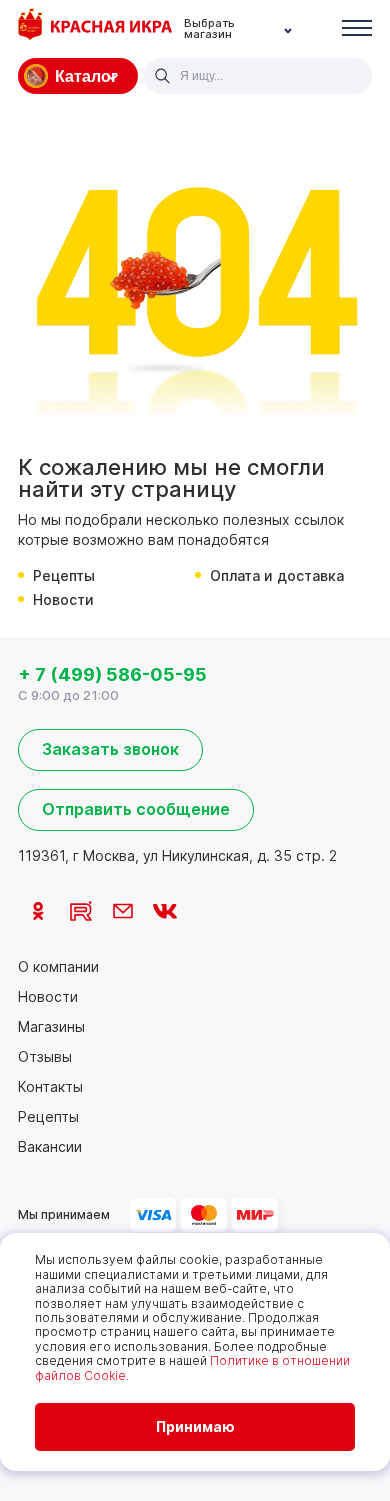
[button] (357, 29)
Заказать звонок (110, 749)
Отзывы (45, 1057)
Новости (63, 599)
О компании (58, 967)
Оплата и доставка (277, 575)
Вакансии (50, 1147)
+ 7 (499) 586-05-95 (112, 674)
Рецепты (64, 575)
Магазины (51, 1027)
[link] (39, 911)
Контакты (50, 1087)
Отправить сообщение (136, 809)
